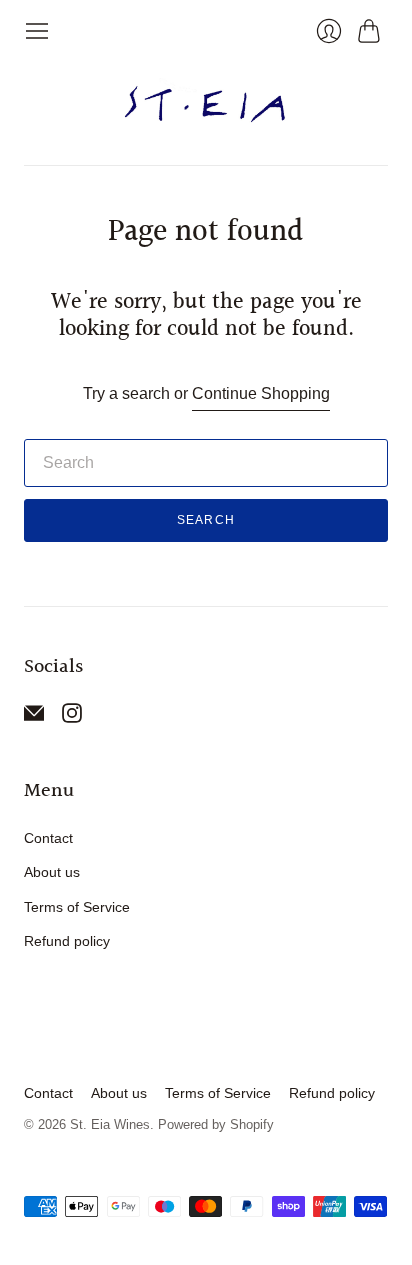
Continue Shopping (261, 393)
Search (206, 520)
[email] (34, 717)
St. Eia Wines (110, 1124)
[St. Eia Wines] (206, 104)
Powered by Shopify (216, 1124)
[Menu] (37, 31)
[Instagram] (72, 717)
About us (52, 872)
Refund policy (67, 941)
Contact (48, 838)
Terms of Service (77, 907)
